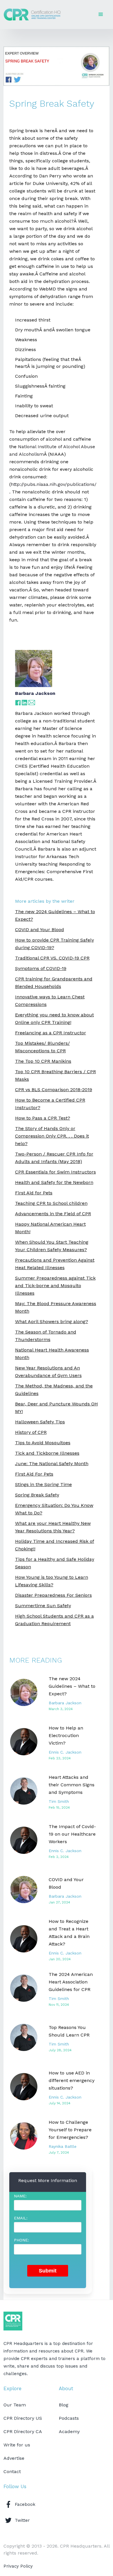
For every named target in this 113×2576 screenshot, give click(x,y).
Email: (21, 2218)
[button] (101, 14)
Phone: (21, 2240)
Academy (69, 2431)
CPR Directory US (23, 2418)
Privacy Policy (18, 2566)
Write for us (17, 2445)
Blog (64, 2405)
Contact (12, 2471)
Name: (20, 2196)
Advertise (14, 2458)
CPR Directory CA (23, 2431)
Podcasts (69, 2418)
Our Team (15, 2405)
